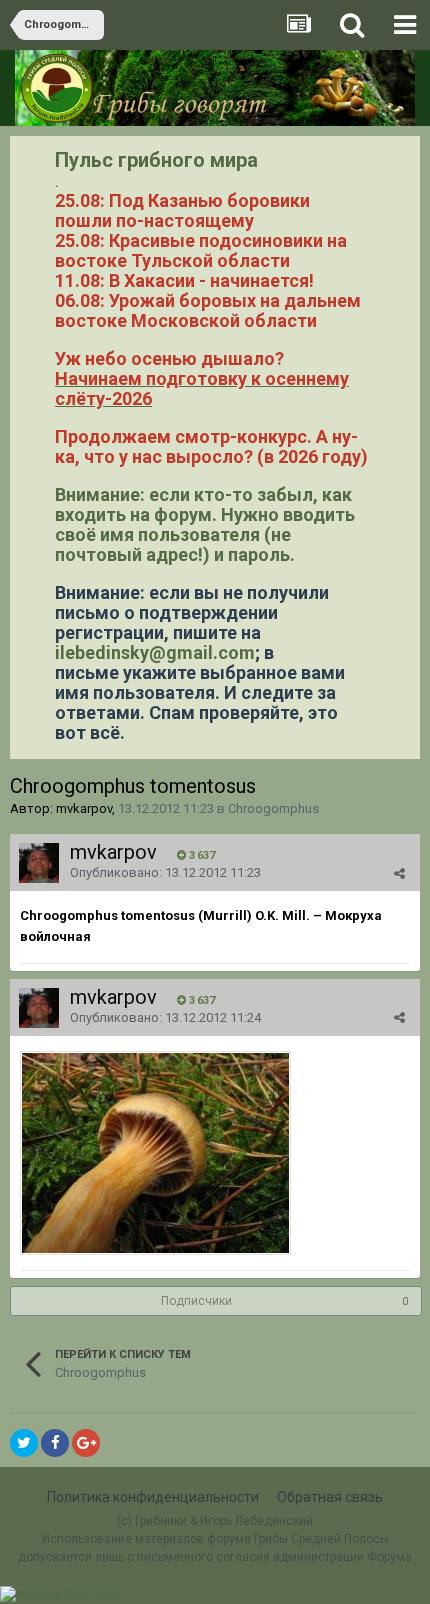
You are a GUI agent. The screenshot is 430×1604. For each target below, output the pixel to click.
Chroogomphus (273, 808)
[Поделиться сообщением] (399, 873)
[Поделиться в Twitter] (24, 1443)
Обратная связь (330, 1497)
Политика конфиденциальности (153, 1497)
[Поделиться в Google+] (86, 1443)
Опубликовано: (165, 872)
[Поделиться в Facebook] (55, 1443)
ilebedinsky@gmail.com (155, 652)
